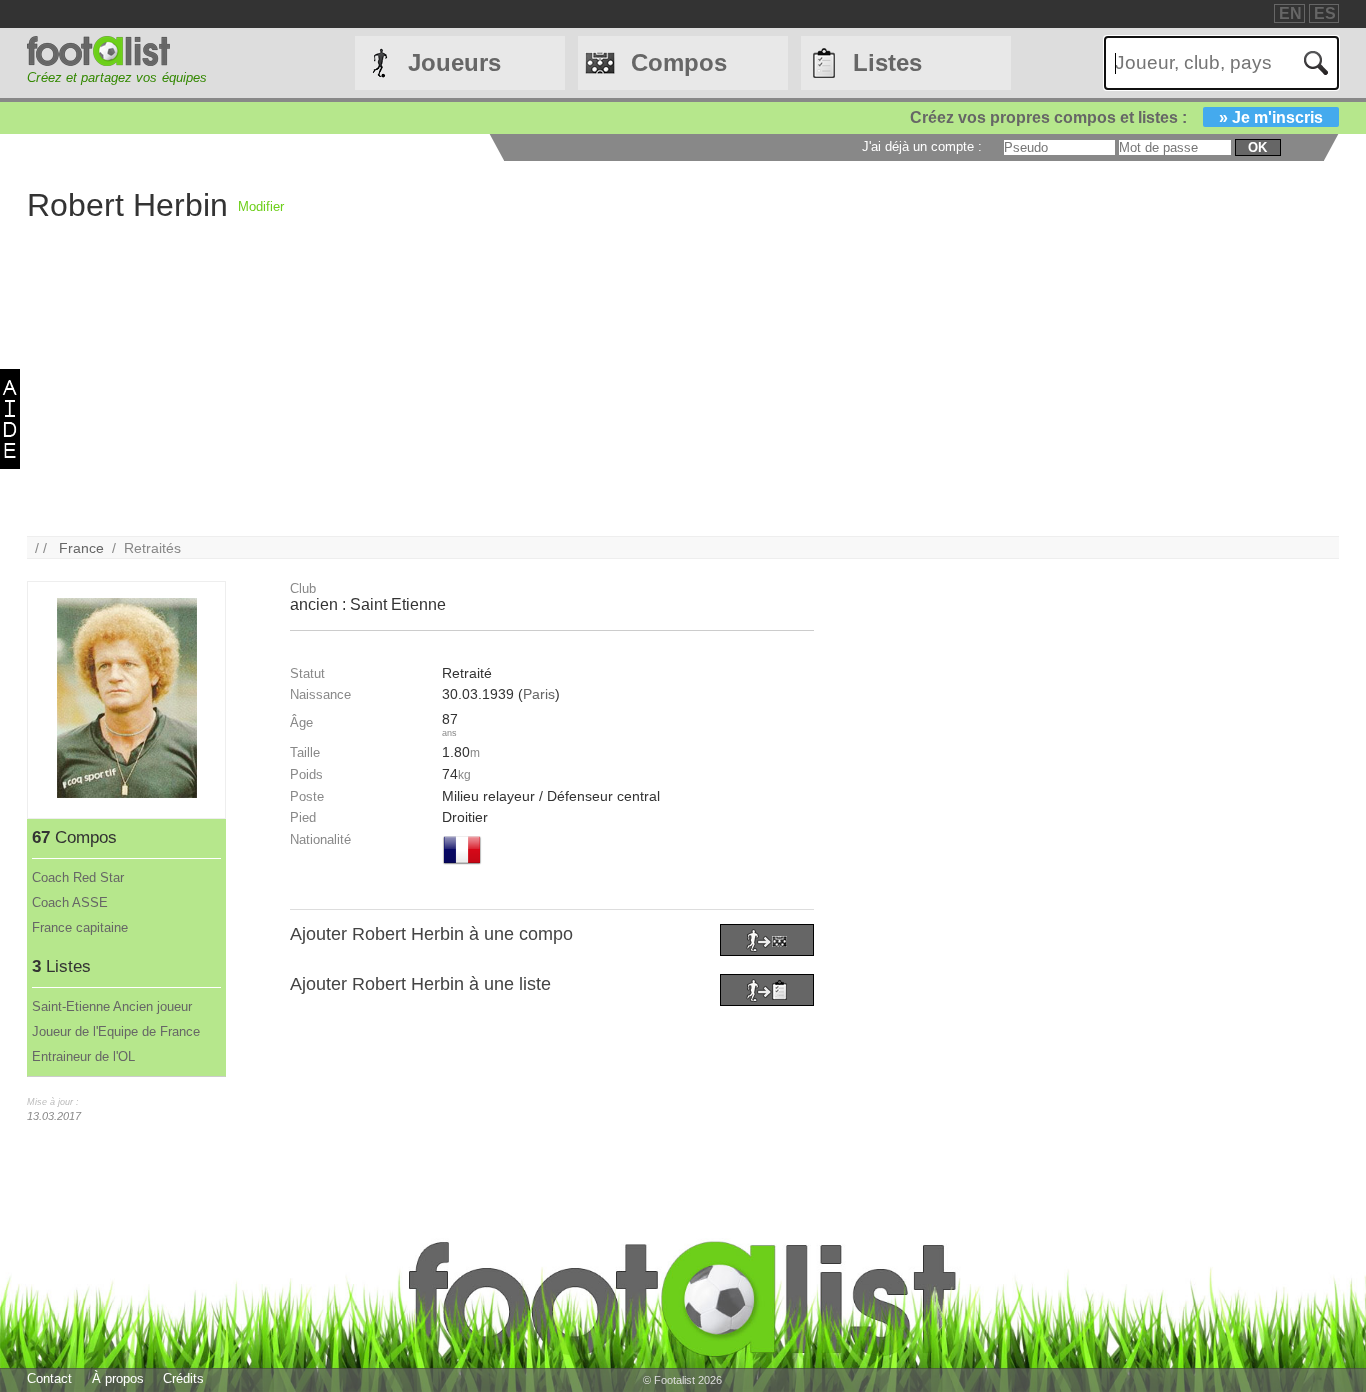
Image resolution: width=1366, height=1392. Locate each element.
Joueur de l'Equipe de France (116, 1031)
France (81, 548)
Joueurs (454, 62)
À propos (118, 1378)
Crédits (183, 1378)
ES (1325, 13)
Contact (49, 1378)
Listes (887, 62)
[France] (462, 866)
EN (1290, 13)
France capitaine (80, 927)
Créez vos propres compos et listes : (1116, 117)
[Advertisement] (627, 396)
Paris (539, 694)
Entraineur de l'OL (83, 1056)
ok (1257, 147)
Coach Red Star (78, 877)
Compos (679, 62)
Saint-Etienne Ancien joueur (112, 1006)
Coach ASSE (70, 902)
